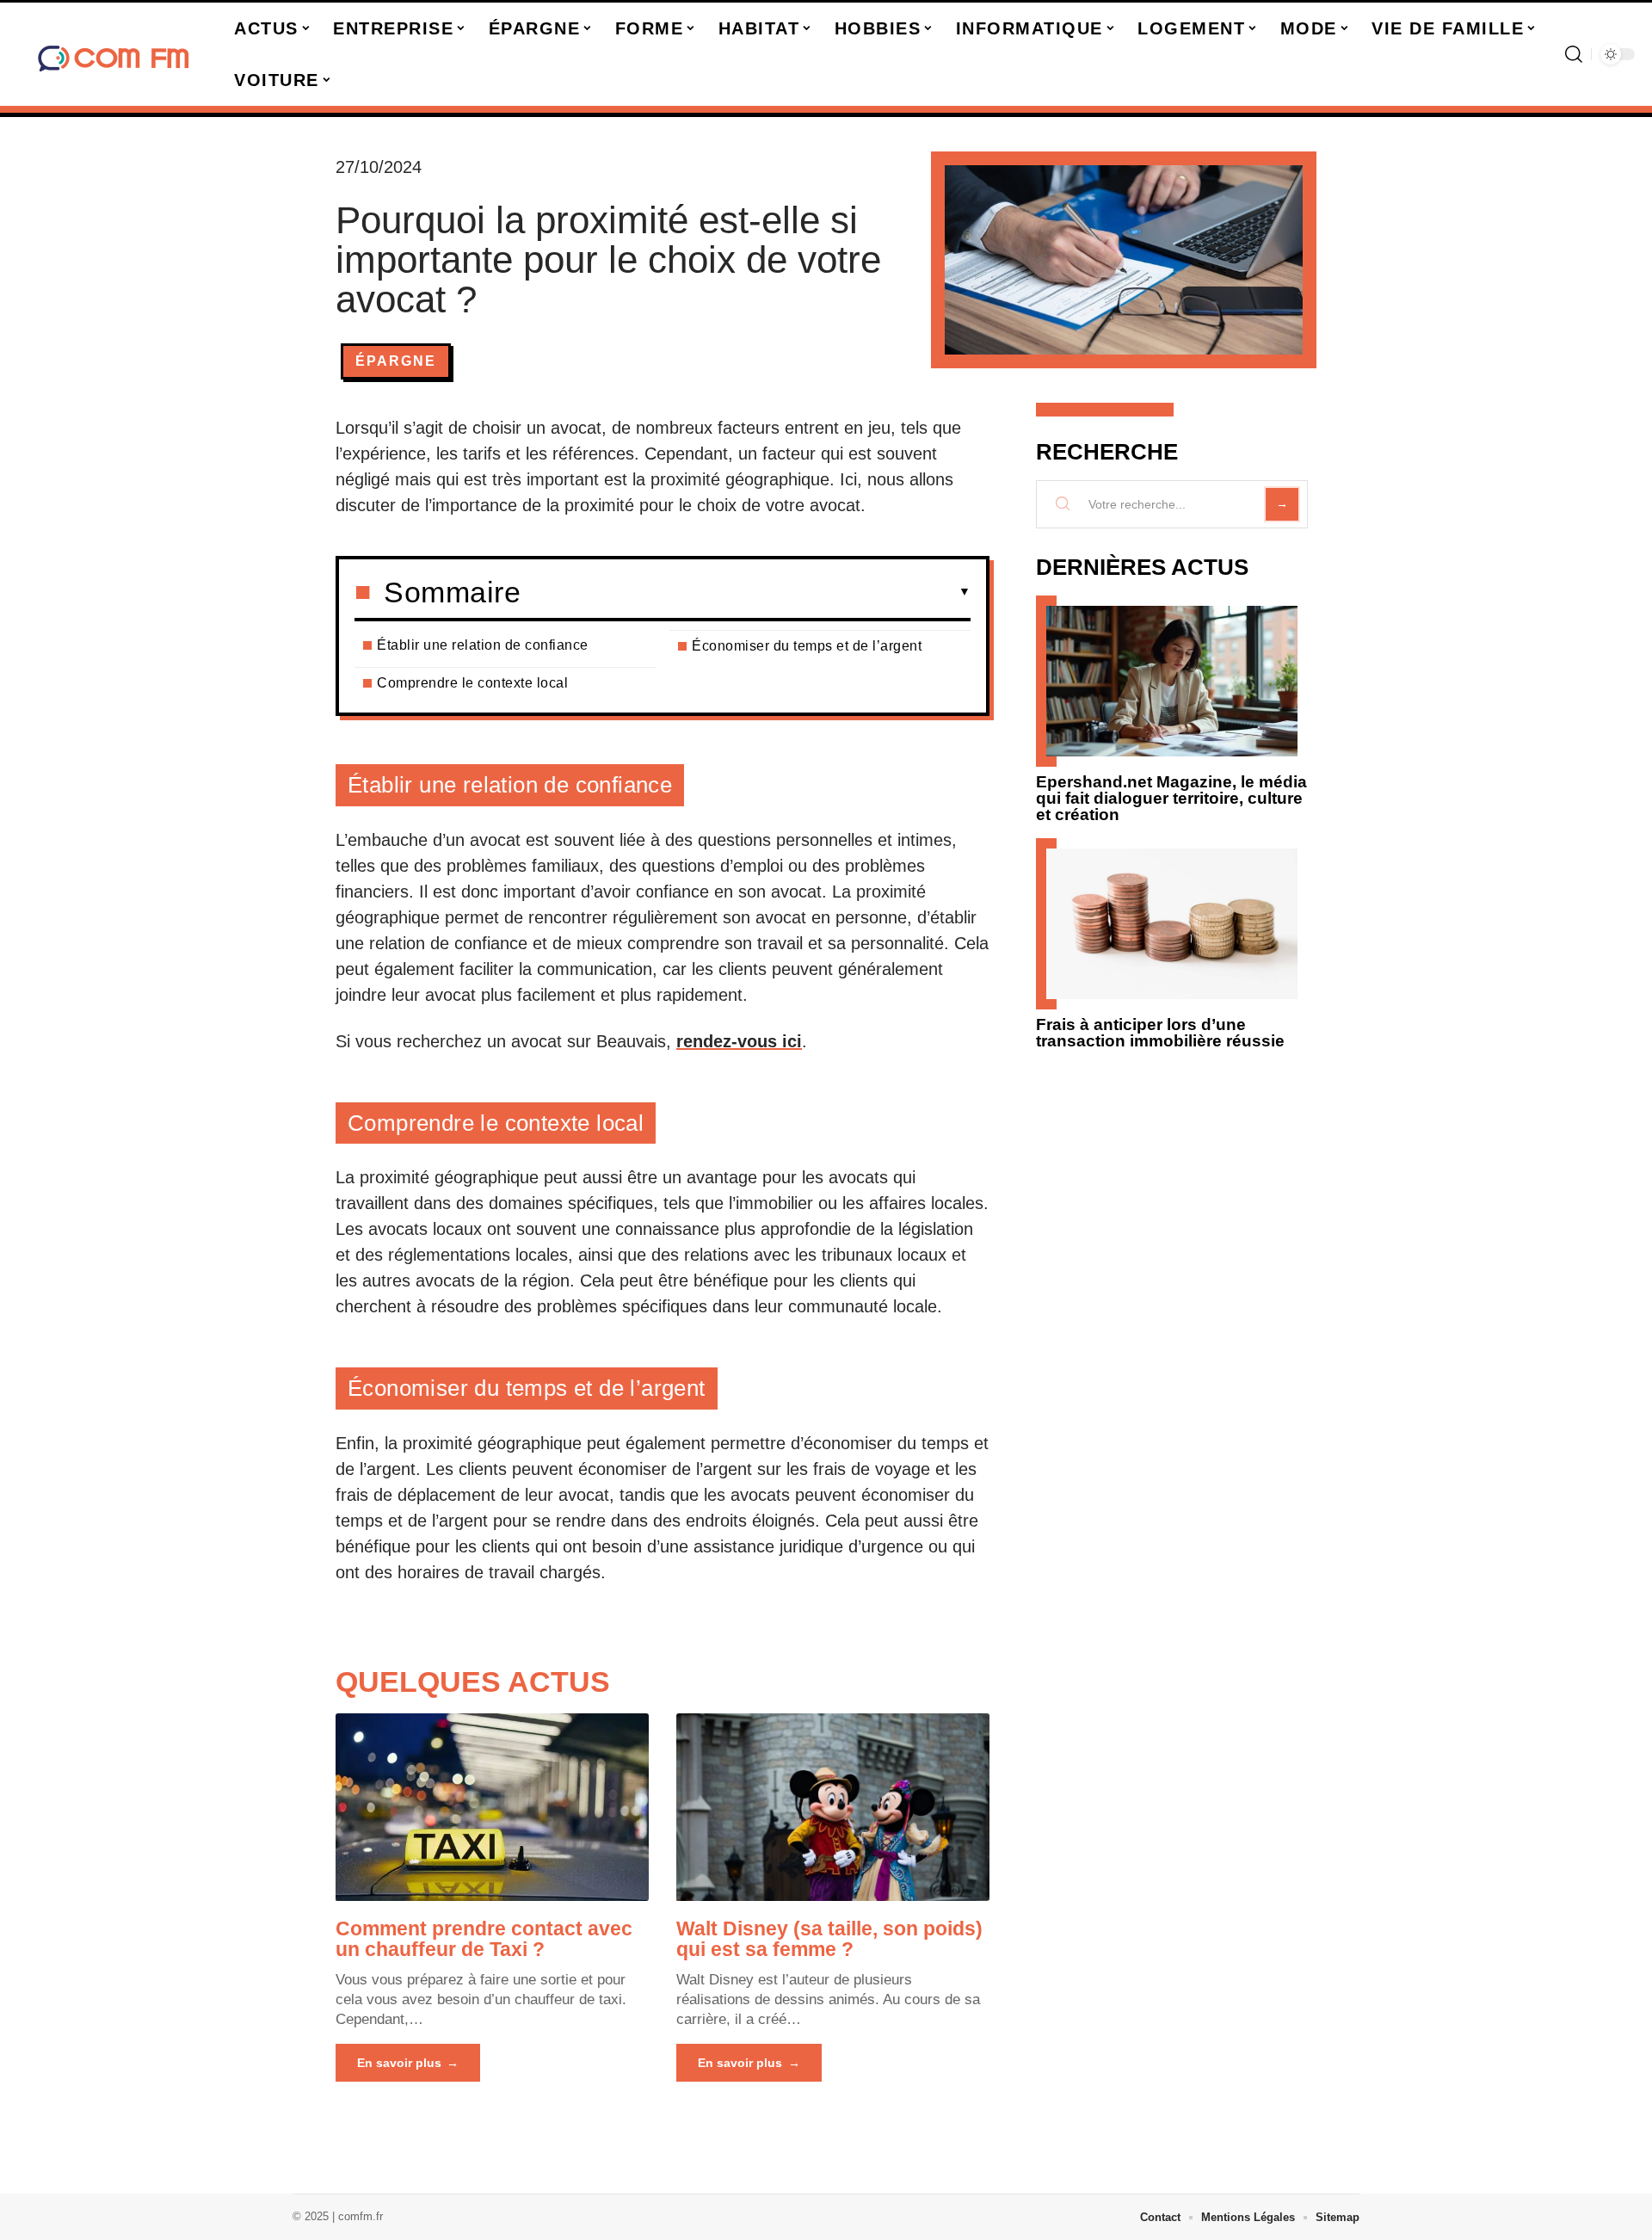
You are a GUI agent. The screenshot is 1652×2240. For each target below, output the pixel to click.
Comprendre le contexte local (472, 683)
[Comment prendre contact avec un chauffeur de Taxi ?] (492, 1807)
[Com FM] (114, 54)
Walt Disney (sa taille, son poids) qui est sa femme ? (829, 1939)
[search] (1574, 54)
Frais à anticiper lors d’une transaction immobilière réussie (1160, 1033)
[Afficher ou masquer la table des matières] (746, 592)
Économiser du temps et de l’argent (807, 646)
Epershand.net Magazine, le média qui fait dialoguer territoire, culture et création (1171, 798)
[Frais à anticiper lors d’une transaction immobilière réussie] (1172, 924)
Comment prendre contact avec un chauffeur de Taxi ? (484, 1939)
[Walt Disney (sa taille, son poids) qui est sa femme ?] (833, 1807)
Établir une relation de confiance (483, 645)
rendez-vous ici (739, 1041)
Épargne (396, 361)
